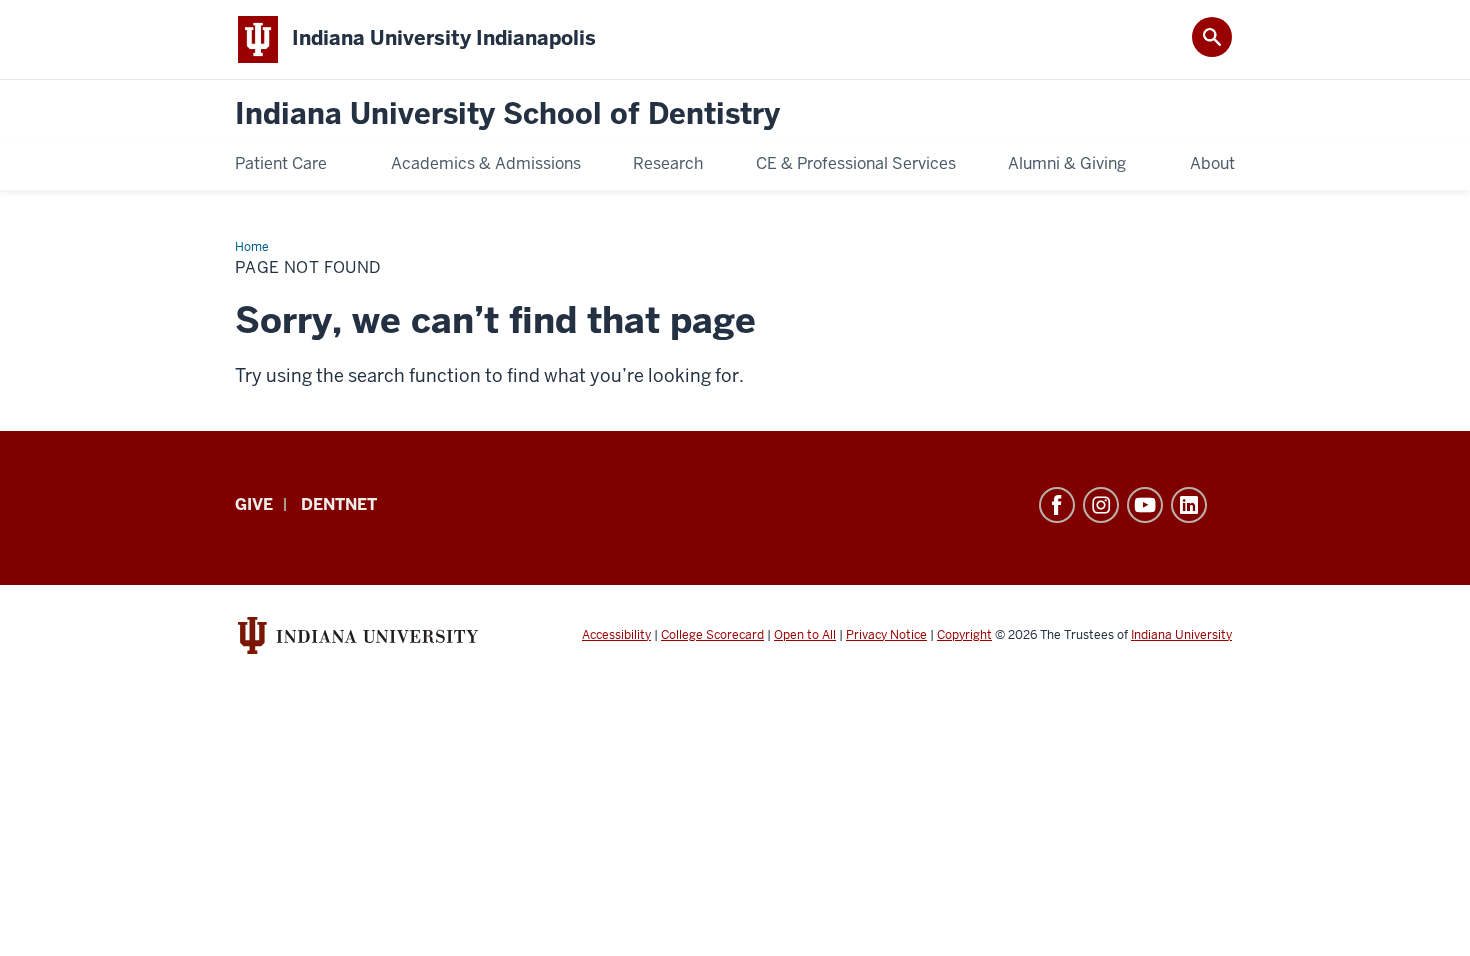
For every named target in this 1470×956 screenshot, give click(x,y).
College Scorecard (712, 635)
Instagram (1101, 505)
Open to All (805, 635)
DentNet (339, 504)
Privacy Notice (886, 635)
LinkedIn (1189, 505)
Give (254, 504)
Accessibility (616, 635)
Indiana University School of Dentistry (507, 114)
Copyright (964, 635)
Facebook (1057, 505)
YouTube (1145, 505)
